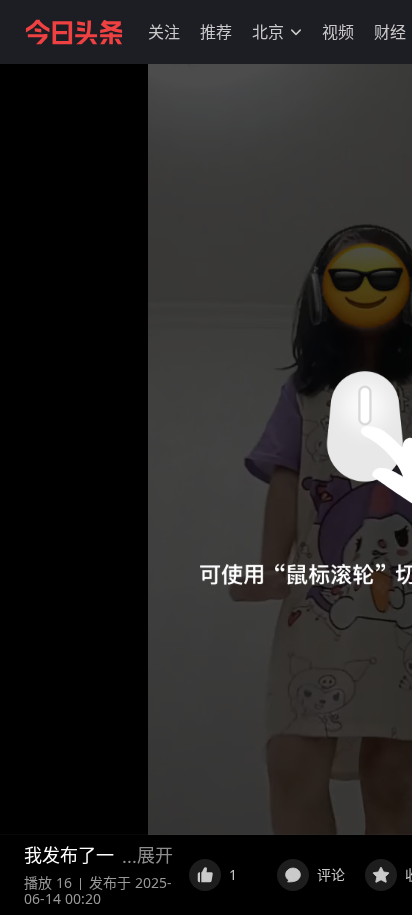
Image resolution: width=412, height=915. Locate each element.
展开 (155, 855)
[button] (164, 32)
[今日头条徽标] (74, 32)
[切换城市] (296, 32)
